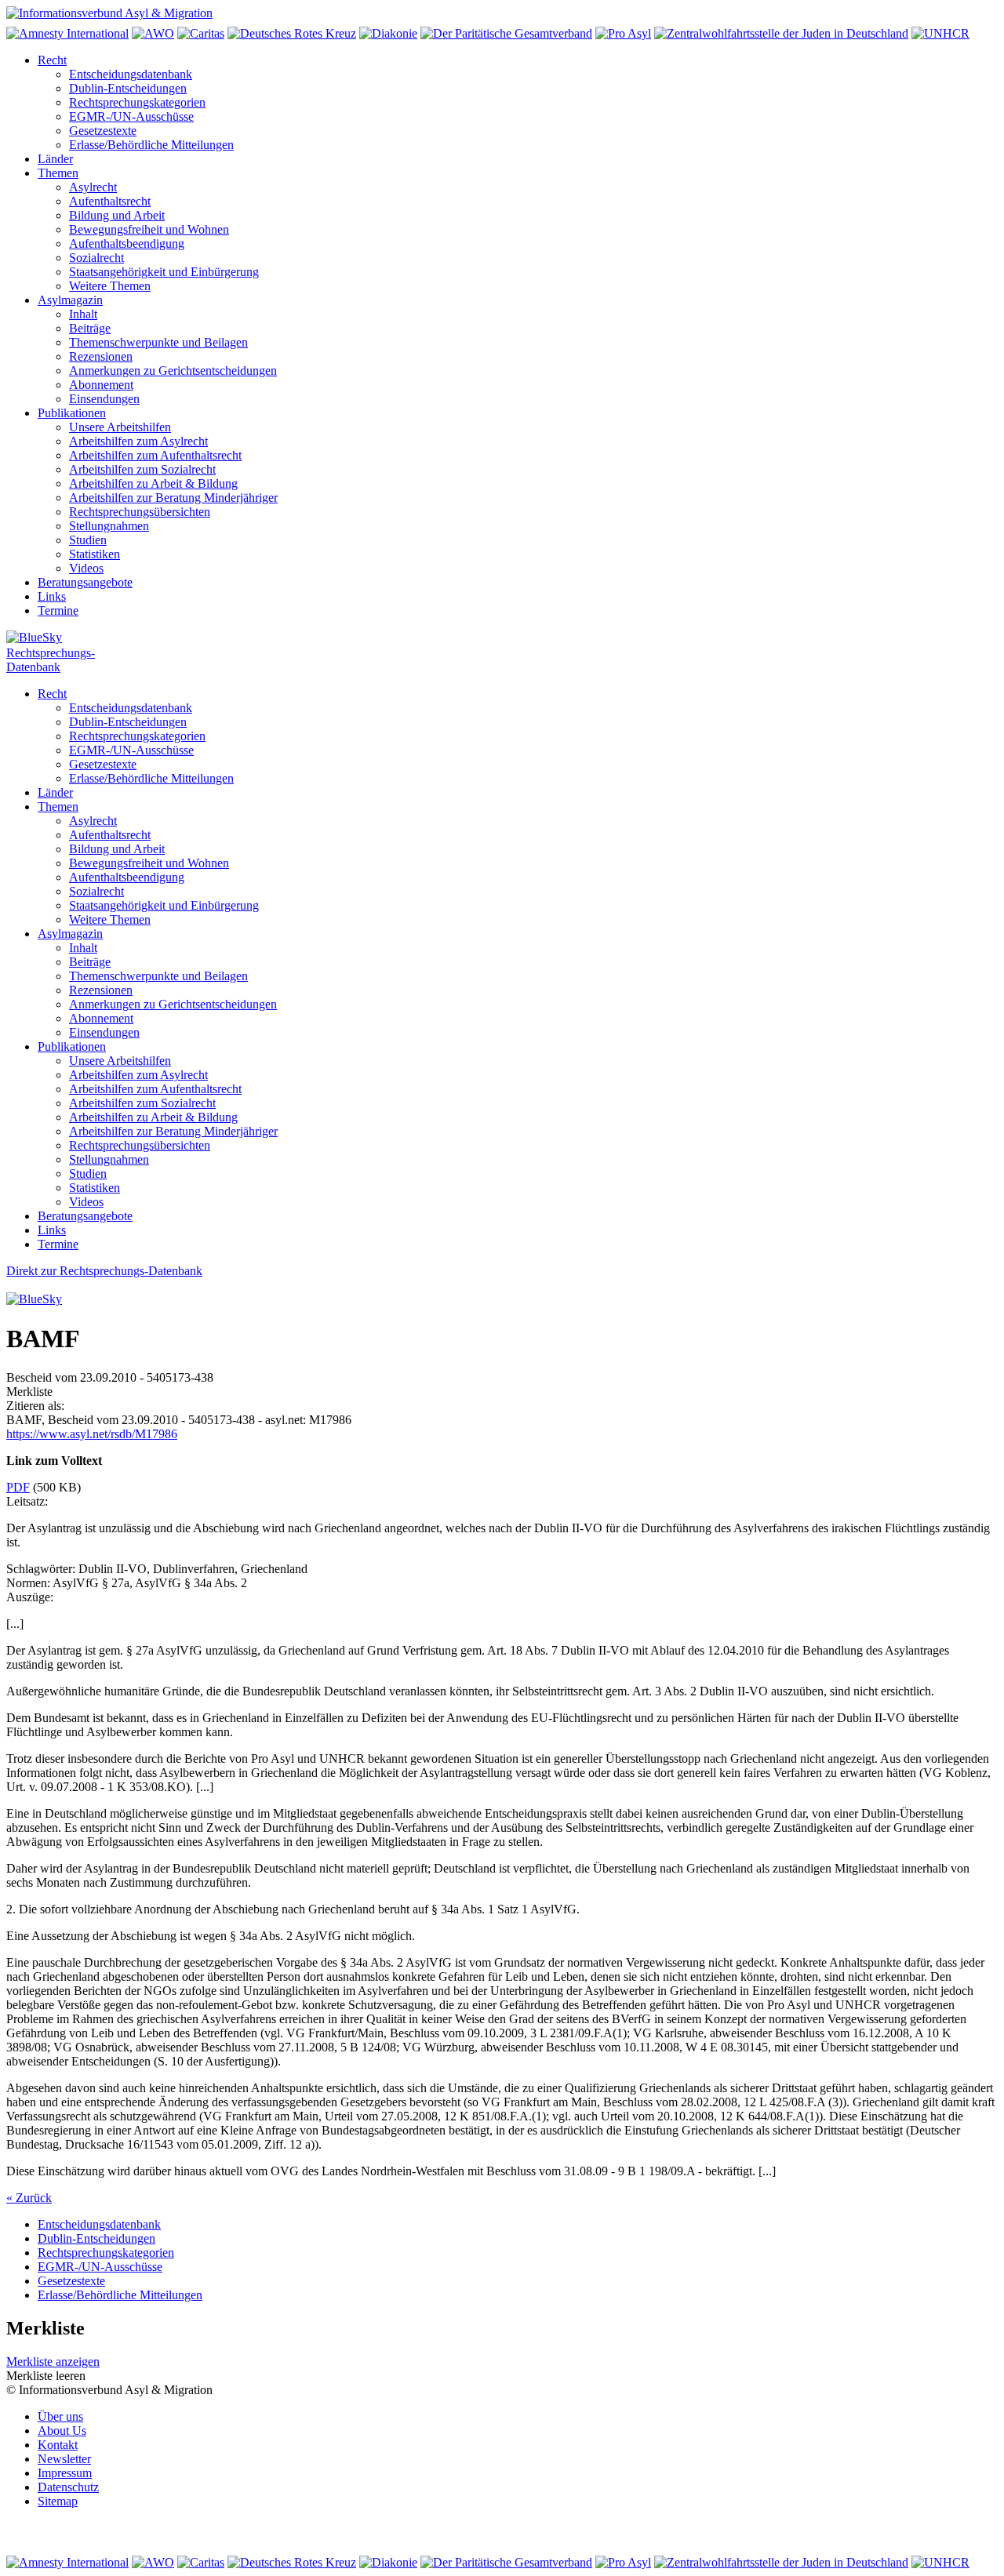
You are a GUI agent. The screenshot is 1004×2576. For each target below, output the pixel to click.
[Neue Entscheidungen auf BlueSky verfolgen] (502, 638)
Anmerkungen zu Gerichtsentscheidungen (173, 371)
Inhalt (83, 314)
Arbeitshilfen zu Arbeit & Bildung (153, 483)
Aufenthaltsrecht (110, 201)
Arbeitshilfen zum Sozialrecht (142, 469)
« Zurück (29, 2198)
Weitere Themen (110, 286)
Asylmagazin (70, 300)
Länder (55, 159)
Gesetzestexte (103, 131)
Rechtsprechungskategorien (137, 102)
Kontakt (58, 2445)
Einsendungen (104, 399)
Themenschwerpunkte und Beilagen (158, 342)
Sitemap (58, 2501)
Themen (58, 173)
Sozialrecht (96, 258)
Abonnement (101, 385)
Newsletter (64, 2459)
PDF (18, 1487)
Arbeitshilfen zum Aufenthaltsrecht (155, 455)
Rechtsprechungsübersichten (140, 512)
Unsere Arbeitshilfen (120, 427)
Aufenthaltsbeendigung (127, 243)
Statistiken (95, 554)
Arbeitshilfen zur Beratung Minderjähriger (173, 498)
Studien (88, 540)
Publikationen (72, 413)
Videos (86, 568)
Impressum (65, 2473)
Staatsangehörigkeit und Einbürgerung (164, 272)
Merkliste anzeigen (53, 2362)
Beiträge (90, 328)
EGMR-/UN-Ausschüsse (131, 116)
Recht (52, 60)
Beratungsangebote (85, 582)
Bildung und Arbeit (117, 215)
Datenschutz (68, 2487)
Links (52, 596)
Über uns (60, 2416)
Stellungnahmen (109, 526)
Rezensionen (101, 356)
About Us (62, 2431)
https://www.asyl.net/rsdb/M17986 (92, 1434)
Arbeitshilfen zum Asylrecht (138, 441)
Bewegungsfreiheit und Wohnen (149, 229)
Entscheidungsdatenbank (131, 74)
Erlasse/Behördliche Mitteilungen (151, 145)
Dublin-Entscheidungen (128, 88)
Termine (58, 610)
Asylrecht (93, 187)
